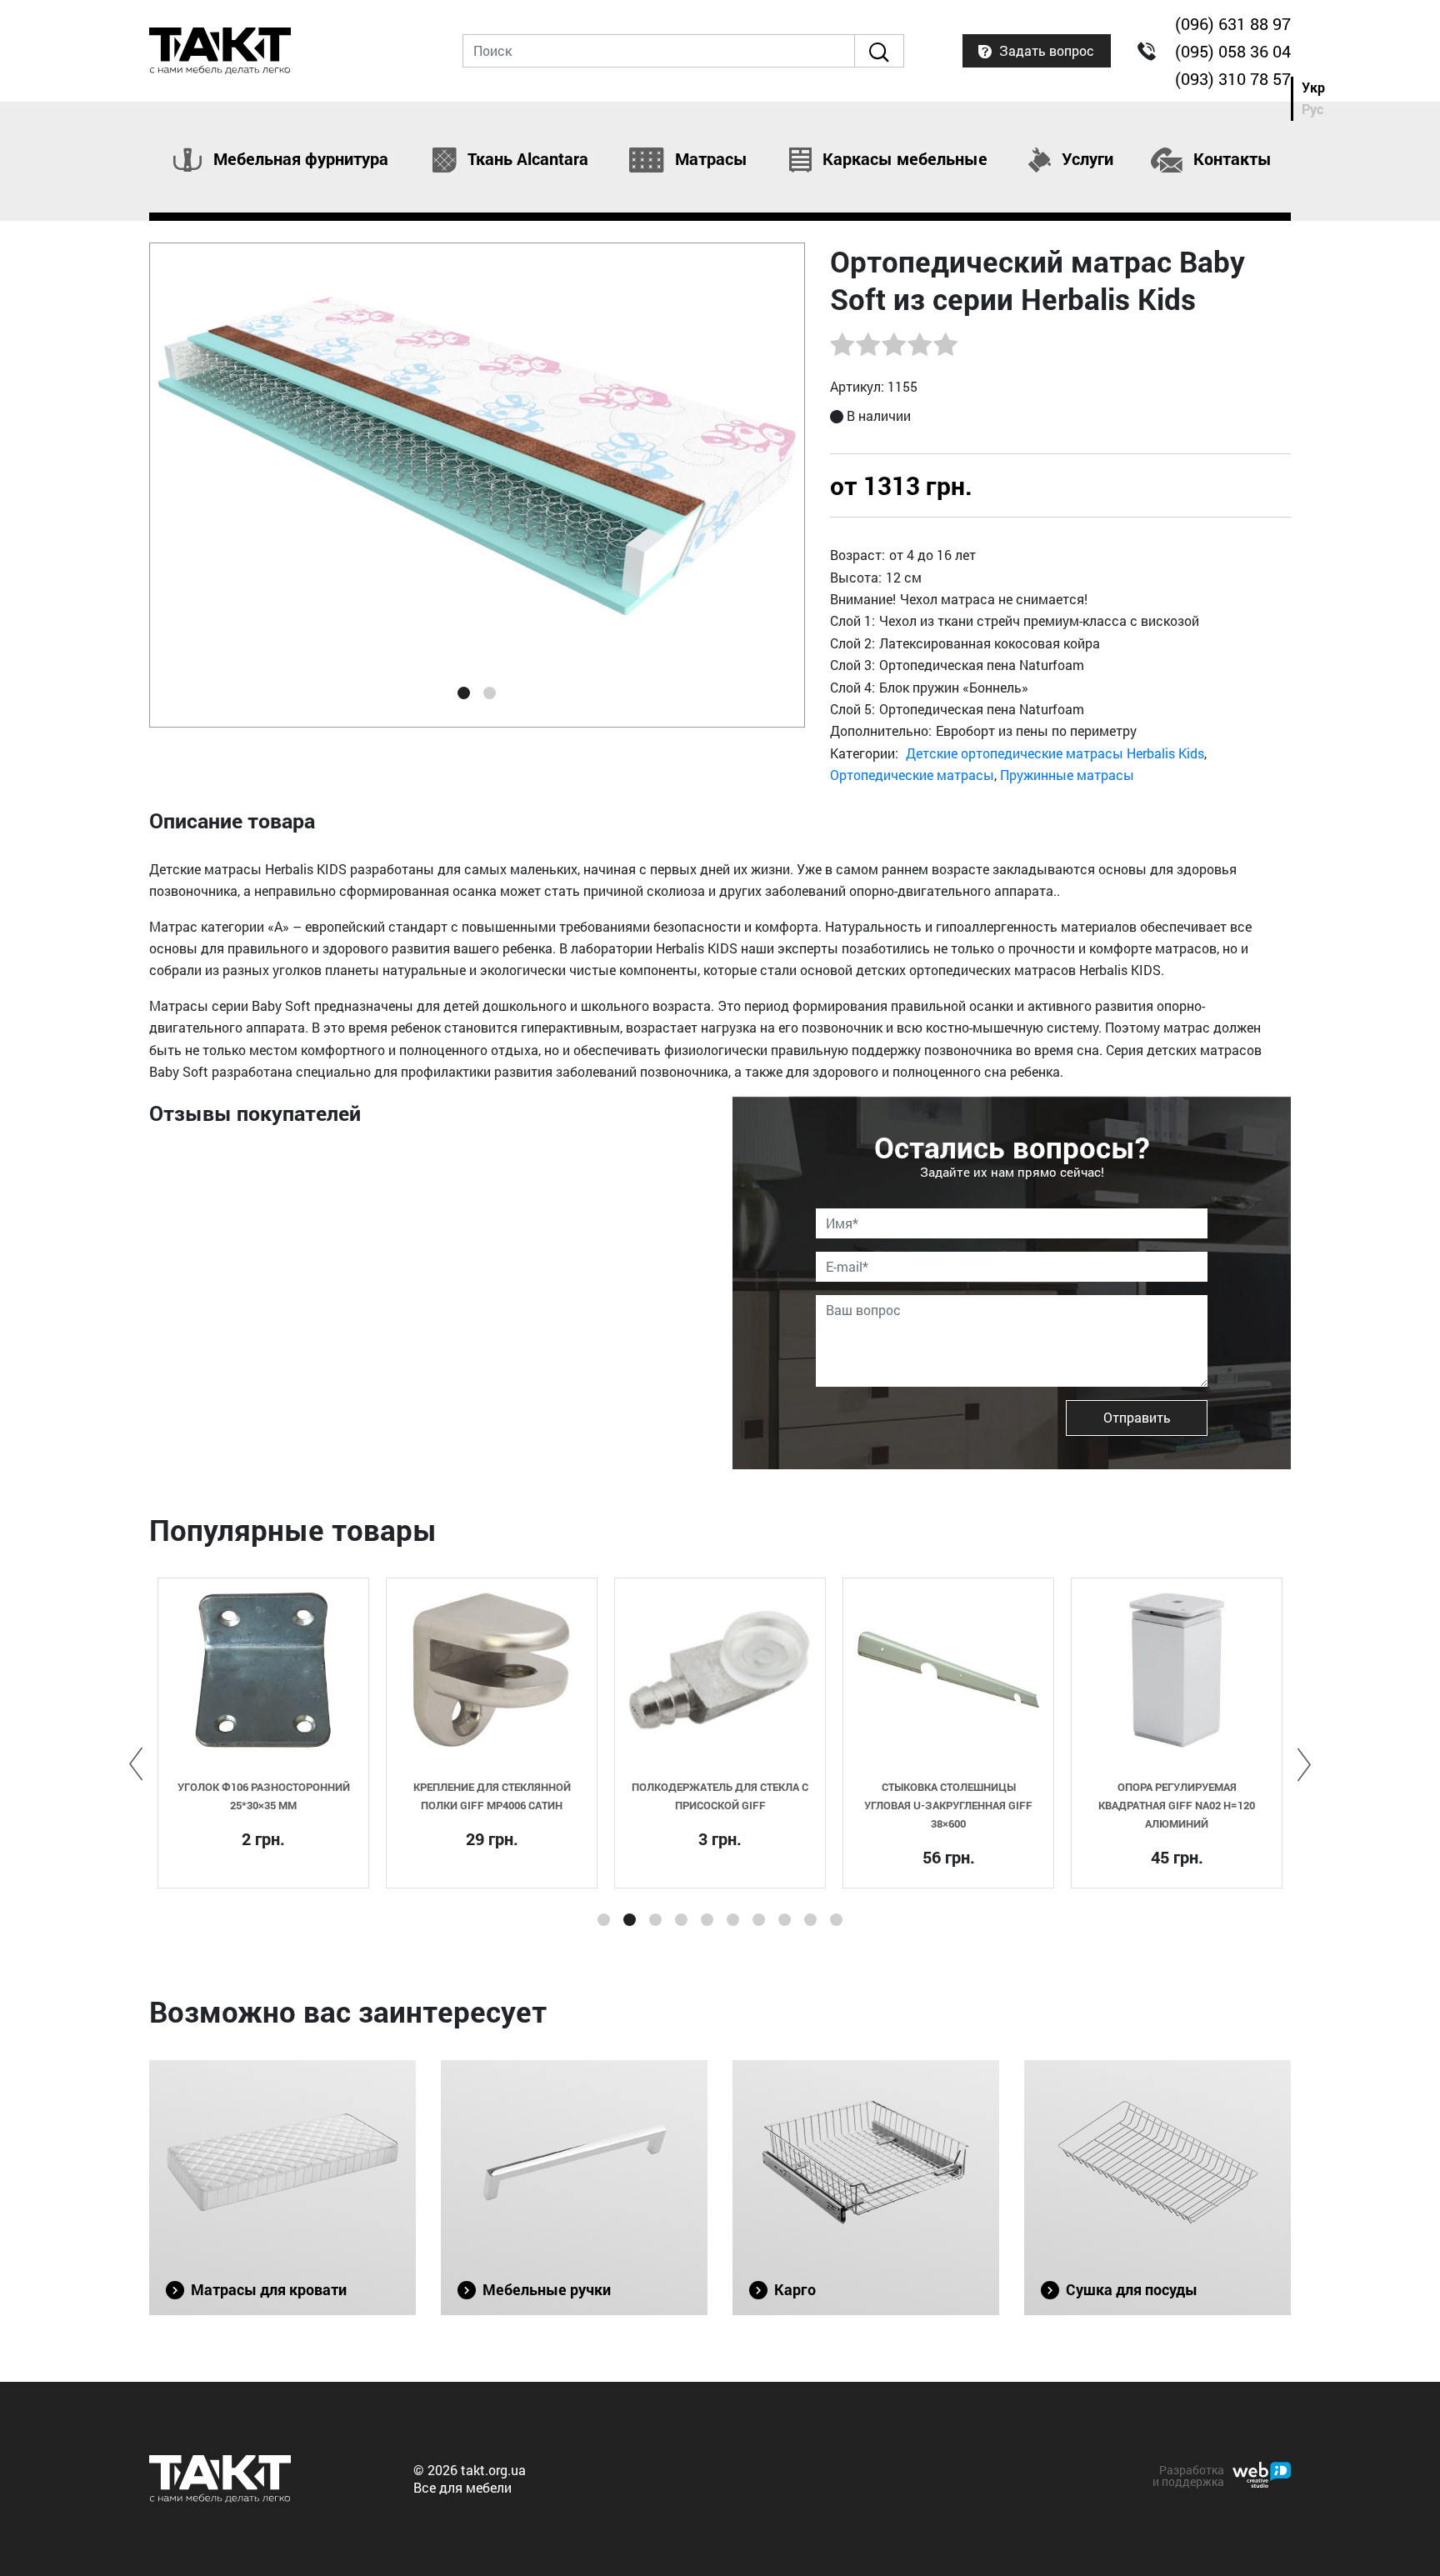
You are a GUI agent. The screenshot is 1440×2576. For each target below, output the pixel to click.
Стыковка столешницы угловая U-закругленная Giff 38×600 (948, 1805)
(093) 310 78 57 (1233, 78)
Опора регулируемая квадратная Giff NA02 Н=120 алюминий (1177, 1805)
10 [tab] (836, 1920)
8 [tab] (785, 1920)
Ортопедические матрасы (912, 775)
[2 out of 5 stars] (867, 344)
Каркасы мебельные (903, 159)
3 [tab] (655, 1920)
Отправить (1137, 1417)
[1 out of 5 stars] (842, 344)
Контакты (1230, 159)
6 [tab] (733, 1920)
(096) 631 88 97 (1233, 23)
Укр (1313, 87)
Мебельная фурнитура (299, 159)
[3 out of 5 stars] (893, 344)
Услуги (1085, 159)
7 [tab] (759, 1920)
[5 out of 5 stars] (945, 344)
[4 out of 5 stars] (919, 344)
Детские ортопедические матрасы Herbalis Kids (1055, 753)
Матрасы (709, 159)
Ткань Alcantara (526, 159)
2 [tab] (490, 693)
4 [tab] (681, 1920)
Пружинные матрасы (1067, 775)
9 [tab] (810, 1920)
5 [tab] (707, 1920)
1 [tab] (464, 693)
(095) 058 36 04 (1233, 51)
